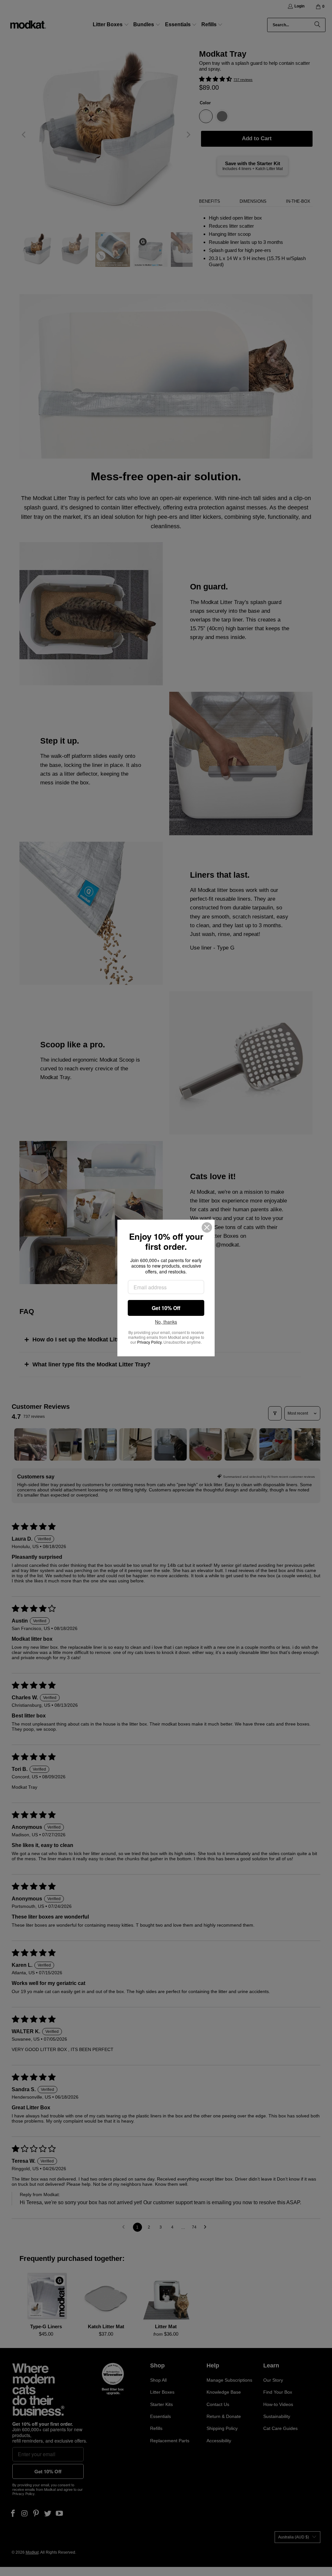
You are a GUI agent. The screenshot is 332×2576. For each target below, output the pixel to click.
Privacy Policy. (150, 1342)
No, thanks (166, 1322)
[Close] (207, 1227)
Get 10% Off (166, 1308)
